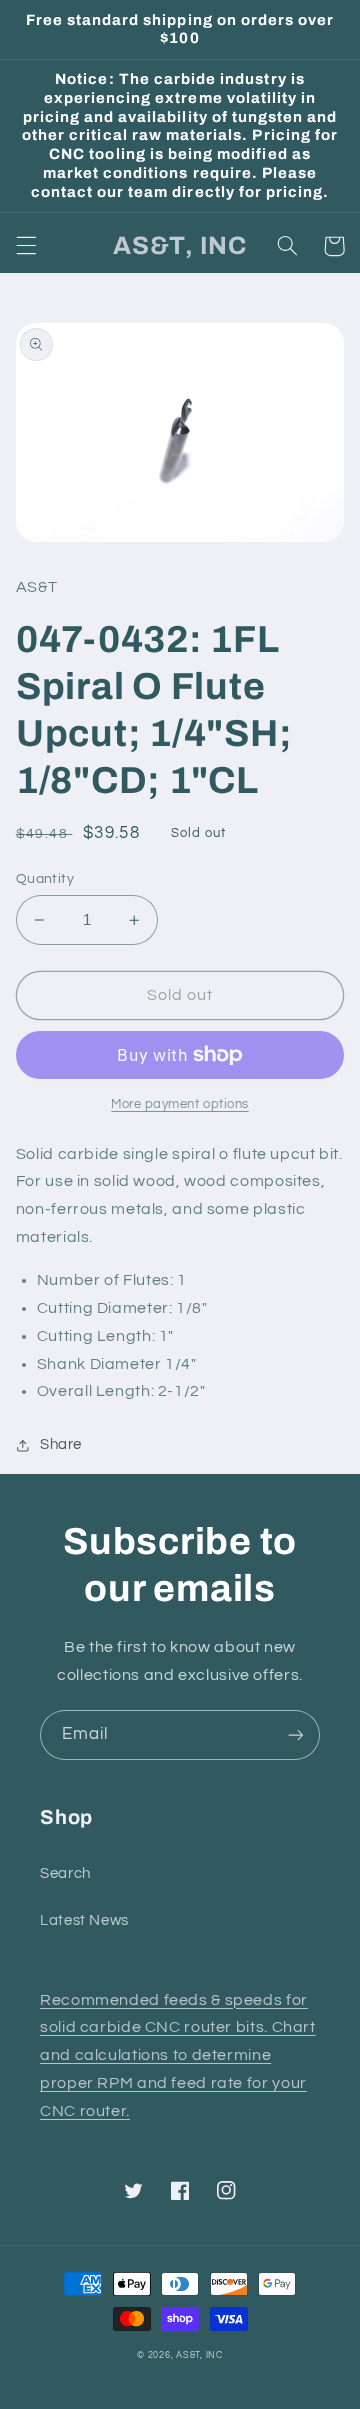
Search (65, 1873)
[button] (26, 246)
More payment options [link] (180, 1104)
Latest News (84, 1920)
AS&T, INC (199, 2355)
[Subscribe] (296, 1734)
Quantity (45, 879)
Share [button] (61, 1444)
